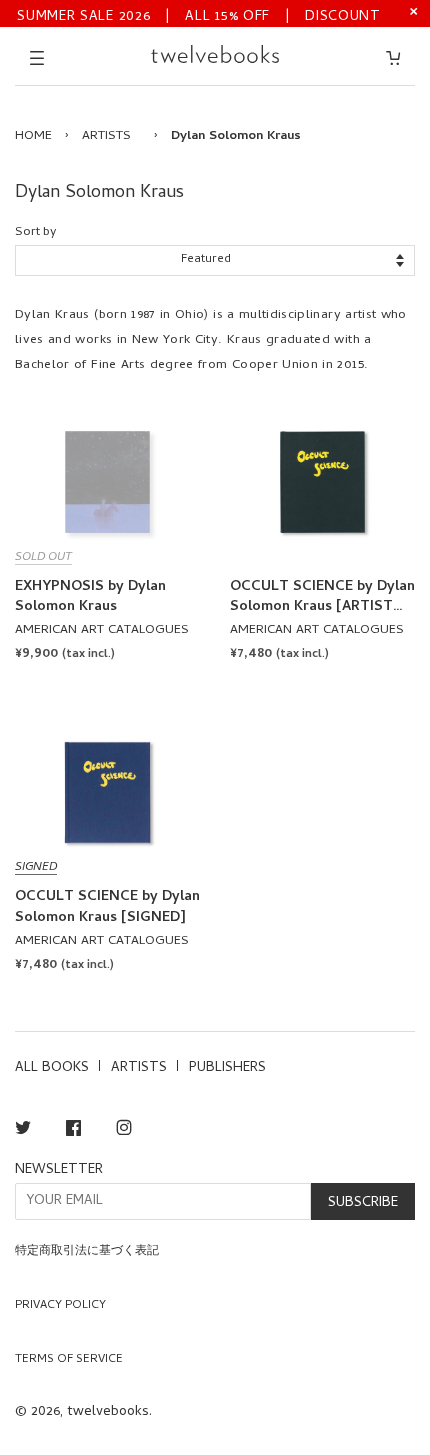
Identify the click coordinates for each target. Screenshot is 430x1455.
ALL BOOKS (52, 1068)
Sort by (35, 232)
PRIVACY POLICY (60, 1306)
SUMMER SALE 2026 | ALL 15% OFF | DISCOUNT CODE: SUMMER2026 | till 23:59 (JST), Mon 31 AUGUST (199, 15)
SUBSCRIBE (363, 1203)
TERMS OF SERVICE (69, 1360)
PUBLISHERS (227, 1068)
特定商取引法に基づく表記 (87, 1252)
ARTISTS (106, 136)
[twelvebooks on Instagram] (124, 1131)
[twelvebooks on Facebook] (73, 1131)
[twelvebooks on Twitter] (23, 1131)
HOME (33, 136)
